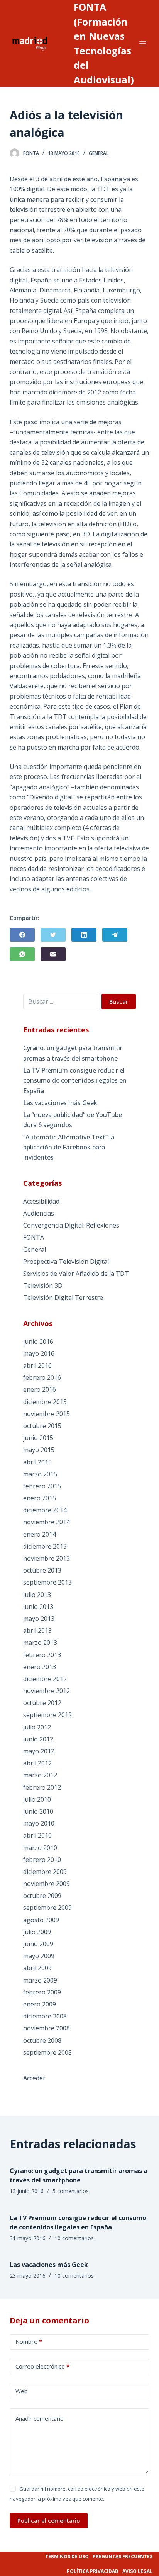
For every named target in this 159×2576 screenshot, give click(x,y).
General (99, 153)
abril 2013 (37, 1631)
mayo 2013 (39, 1619)
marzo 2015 (40, 1474)
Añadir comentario (40, 2418)
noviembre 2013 (47, 1558)
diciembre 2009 (45, 1872)
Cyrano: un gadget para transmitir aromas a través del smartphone (73, 1053)
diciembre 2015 (45, 1402)
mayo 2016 (39, 1353)
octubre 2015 (42, 1426)
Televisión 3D (43, 1285)
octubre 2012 (42, 1703)
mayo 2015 (39, 1450)
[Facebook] (22, 935)
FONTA (34, 1237)
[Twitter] (53, 935)
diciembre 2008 (45, 2016)
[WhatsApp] (22, 954)
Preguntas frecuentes (123, 2556)
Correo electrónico (42, 2366)
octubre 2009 (42, 1896)
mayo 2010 (39, 1823)
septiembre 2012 (47, 1715)
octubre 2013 (42, 1570)
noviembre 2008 (47, 2028)
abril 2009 (37, 1968)
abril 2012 (37, 1763)
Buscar (119, 1001)
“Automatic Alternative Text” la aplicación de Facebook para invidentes (69, 1147)
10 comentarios (74, 2238)
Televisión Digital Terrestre (63, 1297)
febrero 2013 (42, 1655)
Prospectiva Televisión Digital (66, 1262)
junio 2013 (38, 1607)
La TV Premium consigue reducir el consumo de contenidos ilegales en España (75, 1081)
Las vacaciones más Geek (60, 1103)
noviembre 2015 (47, 1414)
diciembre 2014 (45, 1510)
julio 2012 (37, 1727)
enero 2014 (40, 1534)
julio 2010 (37, 1799)
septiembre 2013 (47, 1582)
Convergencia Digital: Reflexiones (71, 1225)
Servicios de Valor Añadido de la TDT (76, 1274)
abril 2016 (37, 1365)
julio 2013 (37, 1595)
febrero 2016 (42, 1377)
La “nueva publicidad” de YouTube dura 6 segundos (73, 1120)
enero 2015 (40, 1498)
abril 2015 (37, 1462)
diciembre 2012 (45, 1679)
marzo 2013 (40, 1643)
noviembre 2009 (47, 1884)
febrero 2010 (42, 1860)
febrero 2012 (42, 1787)
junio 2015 (38, 1438)
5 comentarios (71, 2191)
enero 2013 (40, 1667)
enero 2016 (40, 1389)
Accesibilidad (41, 1201)
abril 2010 (37, 1835)
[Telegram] (115, 935)
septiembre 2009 (47, 1908)
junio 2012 (38, 1739)
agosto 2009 (41, 1920)
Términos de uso (67, 2556)
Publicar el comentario (49, 2520)
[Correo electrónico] (53, 954)
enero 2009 (40, 2004)
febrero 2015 (42, 1486)
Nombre (29, 2341)
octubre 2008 (42, 2040)
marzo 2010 (40, 1848)
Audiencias (39, 1213)
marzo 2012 (40, 1775)
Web (22, 2391)
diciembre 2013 (45, 1546)
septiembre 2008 (47, 2052)
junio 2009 (38, 1944)
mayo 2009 (39, 1956)
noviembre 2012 (47, 1691)
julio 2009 (37, 1932)
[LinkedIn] (84, 935)
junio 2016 (38, 1342)
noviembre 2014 (47, 1522)
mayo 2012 (39, 1751)
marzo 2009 (40, 1980)
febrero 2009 (42, 1992)
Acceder (34, 2078)
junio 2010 (38, 1811)
